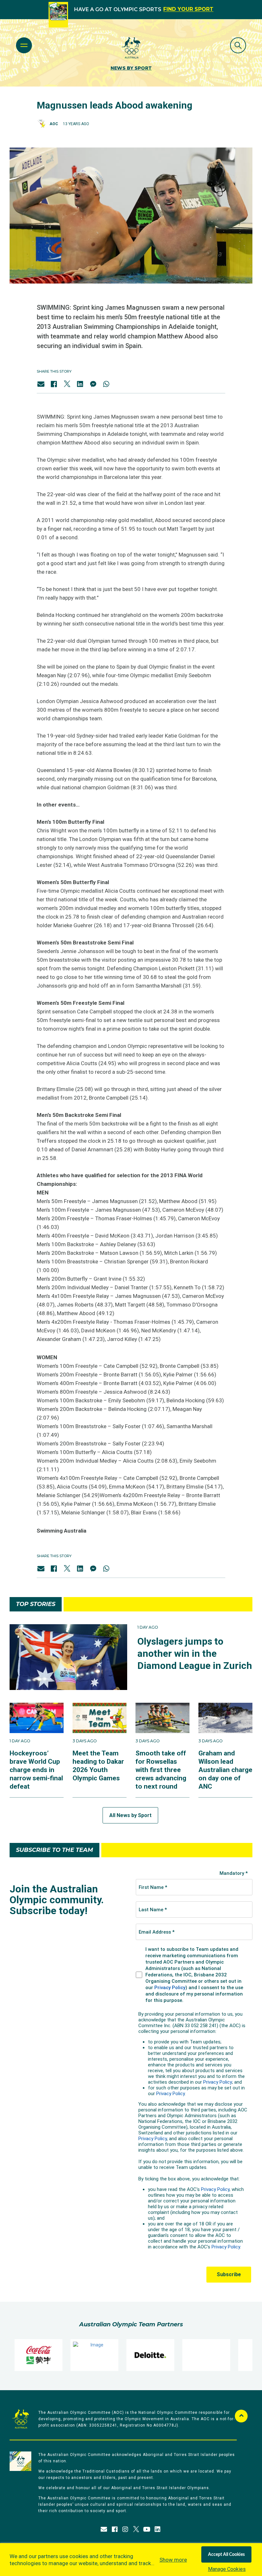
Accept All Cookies (226, 2555)
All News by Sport (130, 1815)
